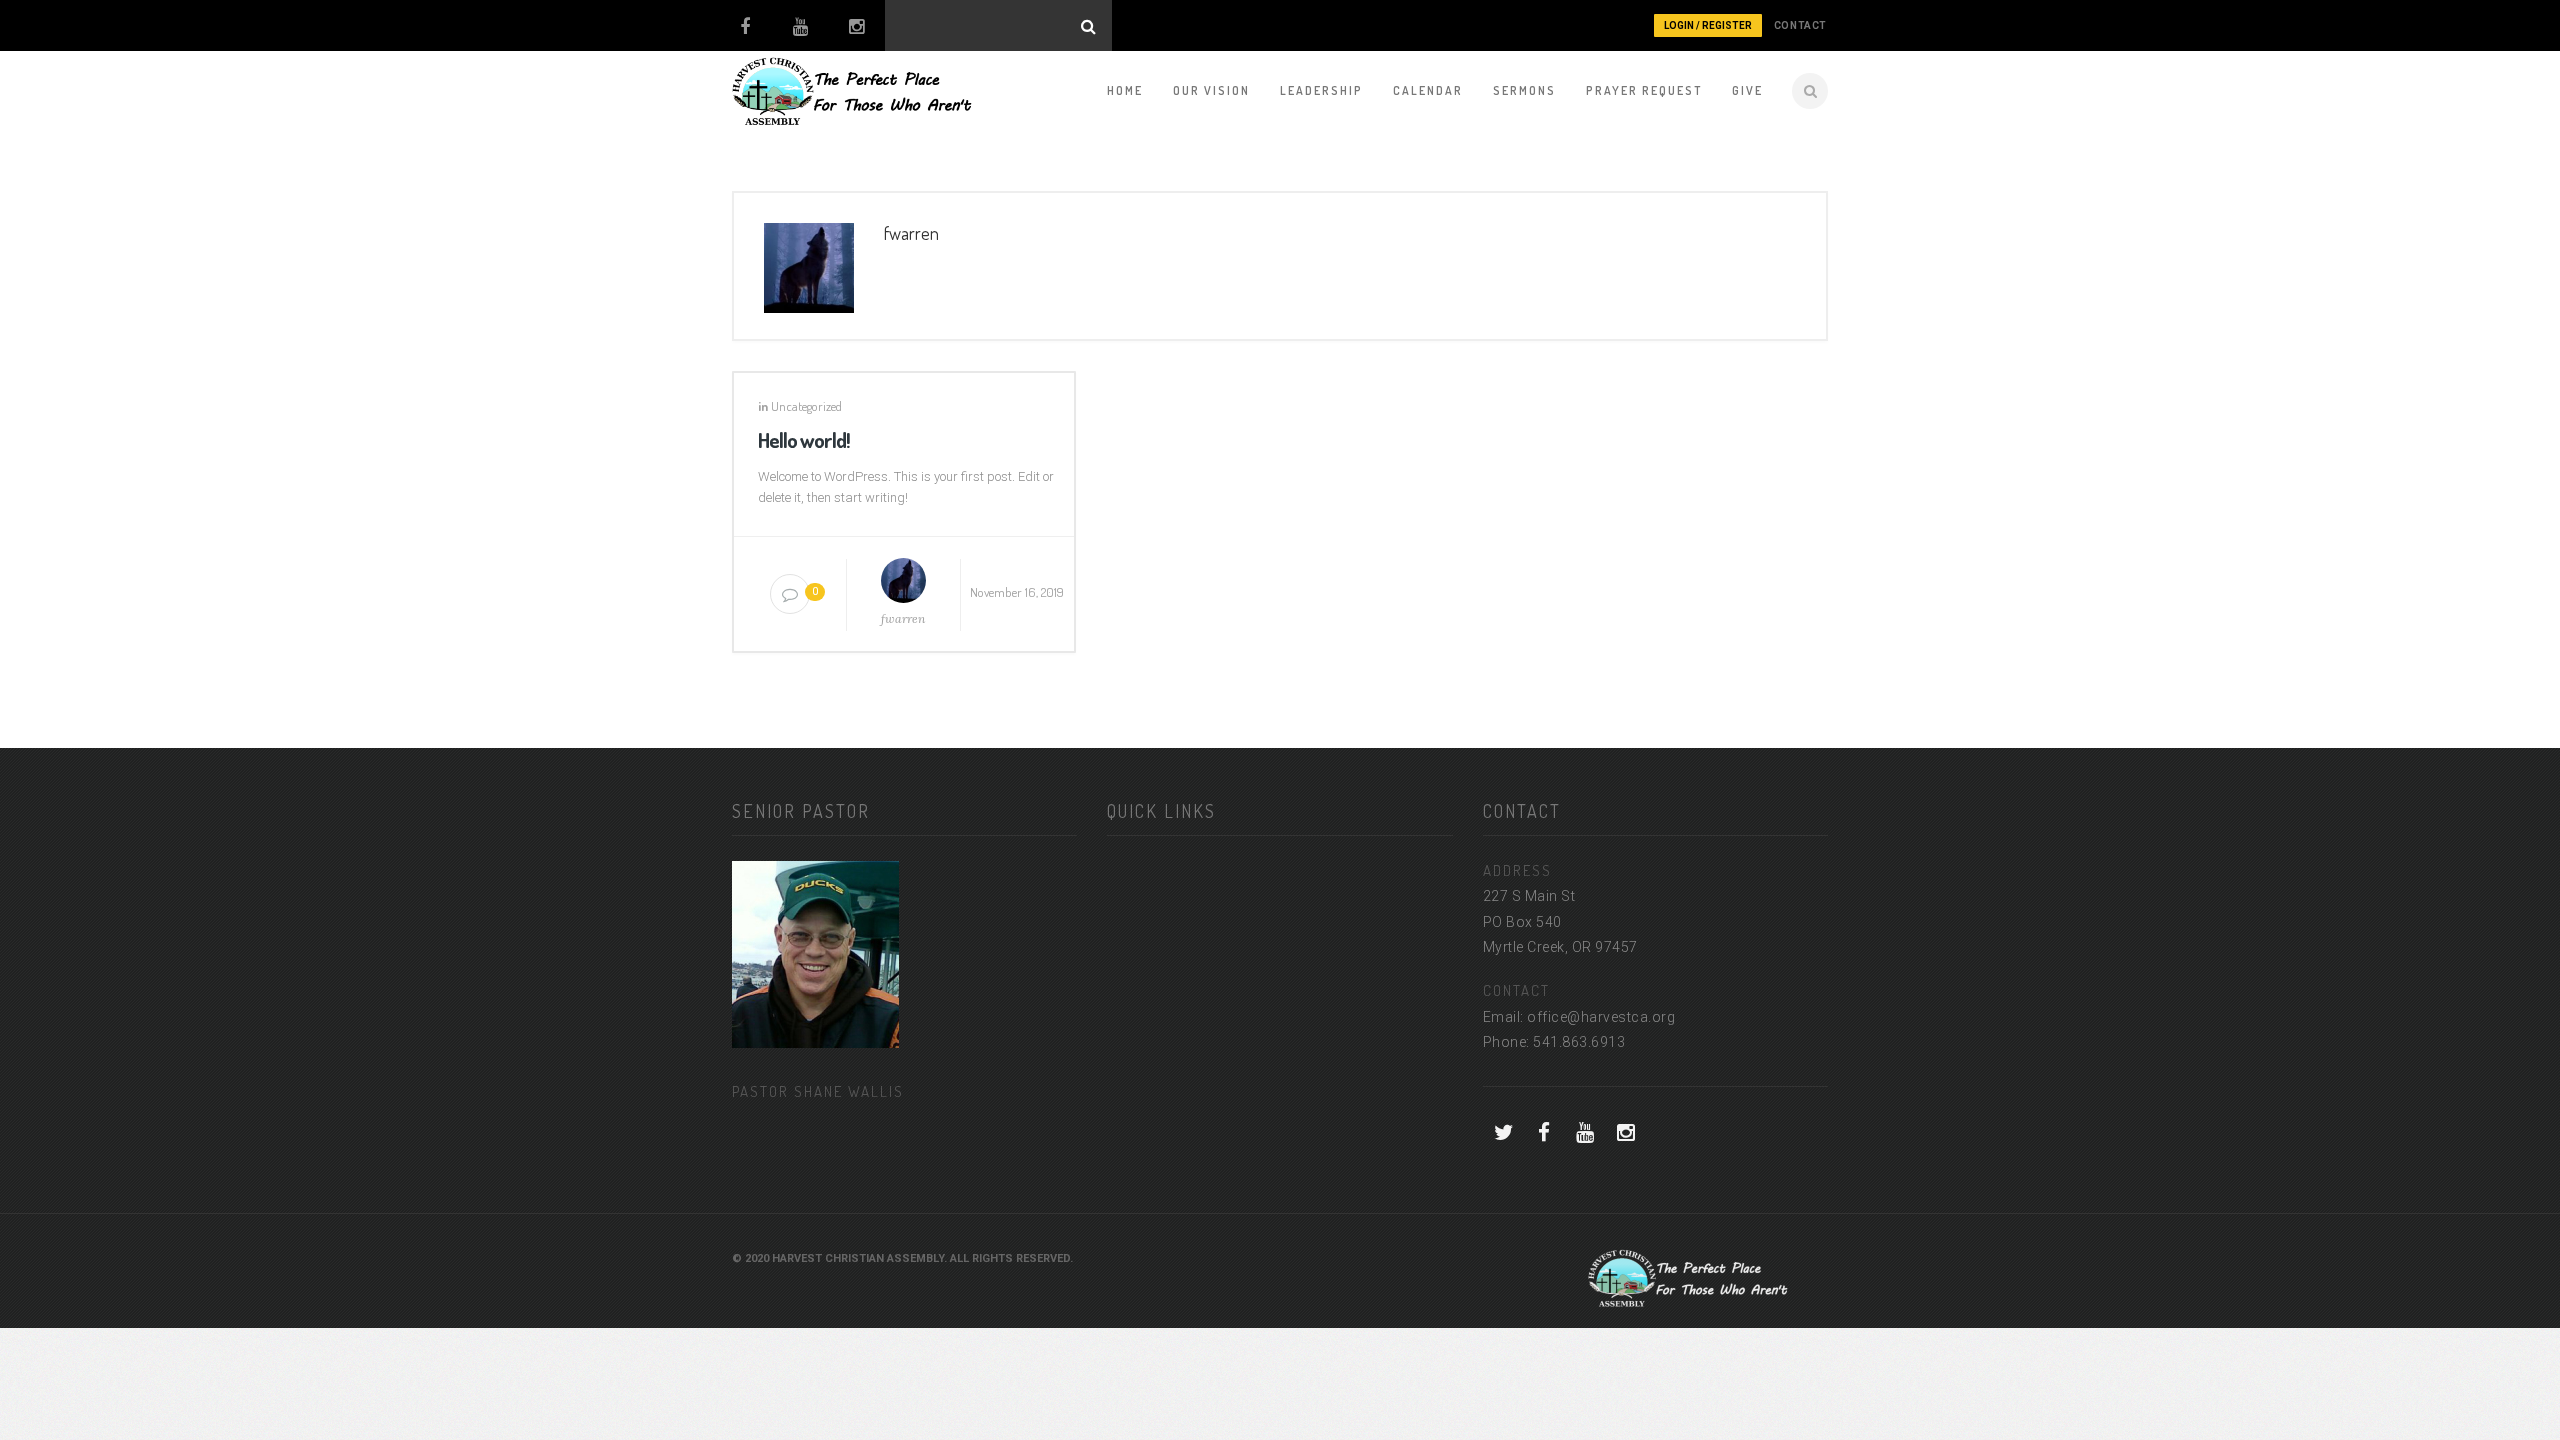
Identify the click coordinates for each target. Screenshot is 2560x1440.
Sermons (1524, 90)
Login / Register (1708, 25)
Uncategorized (806, 406)
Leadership (1321, 90)
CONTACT (1800, 25)
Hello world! (804, 439)
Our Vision (1211, 90)
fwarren (903, 618)
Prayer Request (1644, 90)
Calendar (1428, 90)
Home (1125, 90)
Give (1747, 90)
